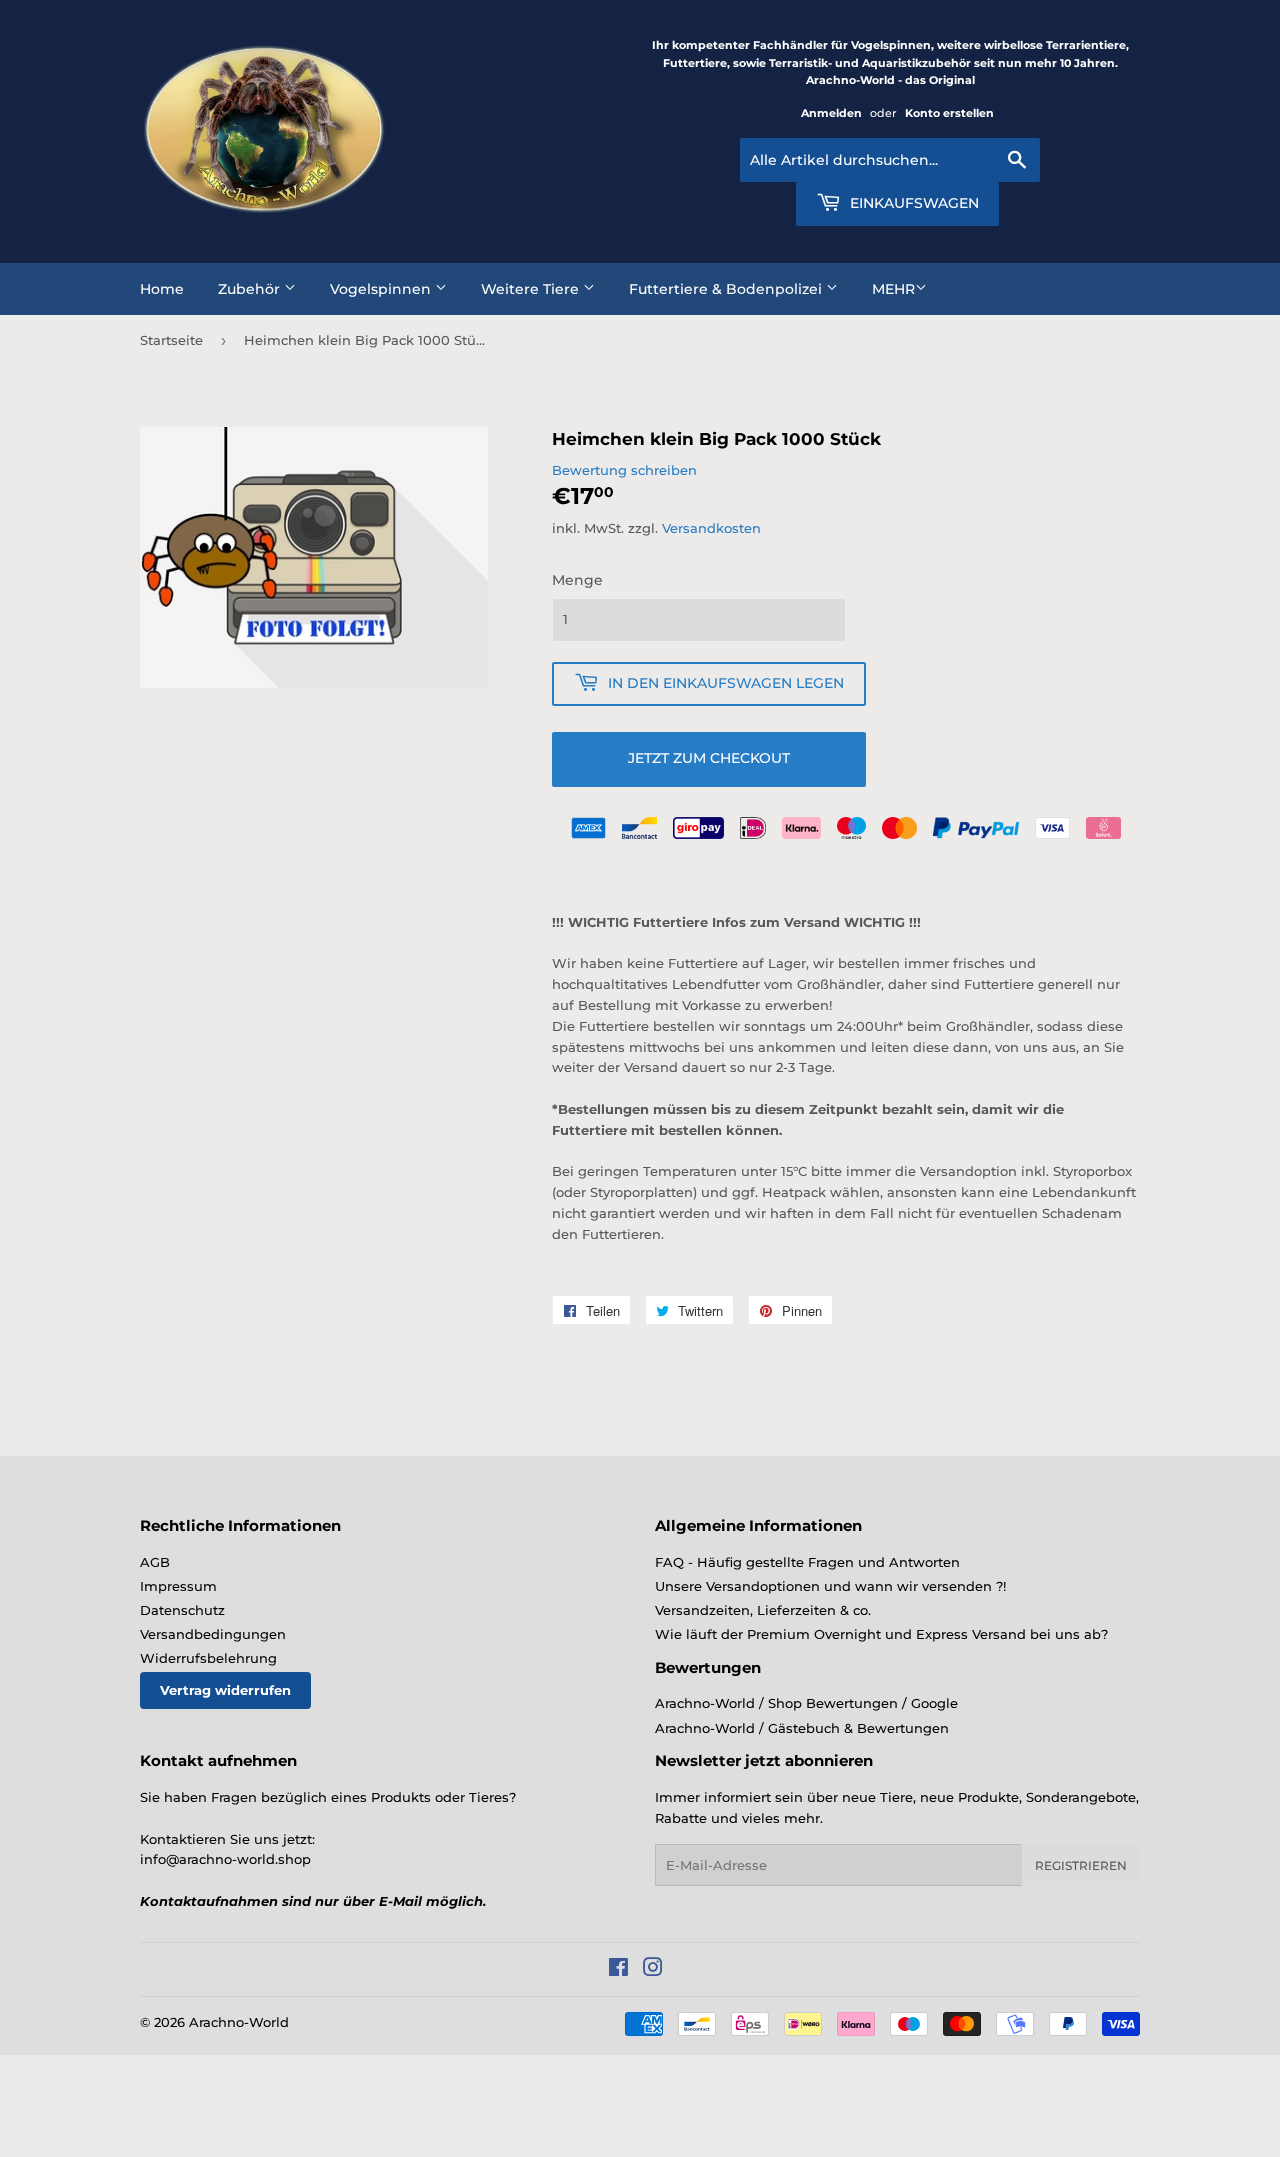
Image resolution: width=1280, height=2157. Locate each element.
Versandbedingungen (213, 1634)
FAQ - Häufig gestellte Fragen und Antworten (807, 1562)
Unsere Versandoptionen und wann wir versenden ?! (830, 1586)
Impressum (178, 1586)
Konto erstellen (949, 113)
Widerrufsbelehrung (208, 1658)
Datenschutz (182, 1610)
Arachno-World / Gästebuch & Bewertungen (802, 1728)
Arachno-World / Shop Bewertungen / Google (806, 1703)
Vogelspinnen (382, 289)
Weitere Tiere (532, 289)
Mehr (893, 289)
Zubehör (251, 289)
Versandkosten (711, 528)
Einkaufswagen (912, 203)
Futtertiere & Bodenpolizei (727, 289)
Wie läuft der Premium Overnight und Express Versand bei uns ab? (881, 1634)
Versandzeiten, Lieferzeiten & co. (763, 1610)
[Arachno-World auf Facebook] (618, 1970)
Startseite (171, 340)
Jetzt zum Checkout (709, 758)
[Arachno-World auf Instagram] (653, 1970)
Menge (577, 580)
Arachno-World (239, 2022)
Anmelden (831, 113)
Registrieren (1081, 1865)
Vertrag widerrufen (225, 1690)
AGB (155, 1562)
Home (162, 289)
